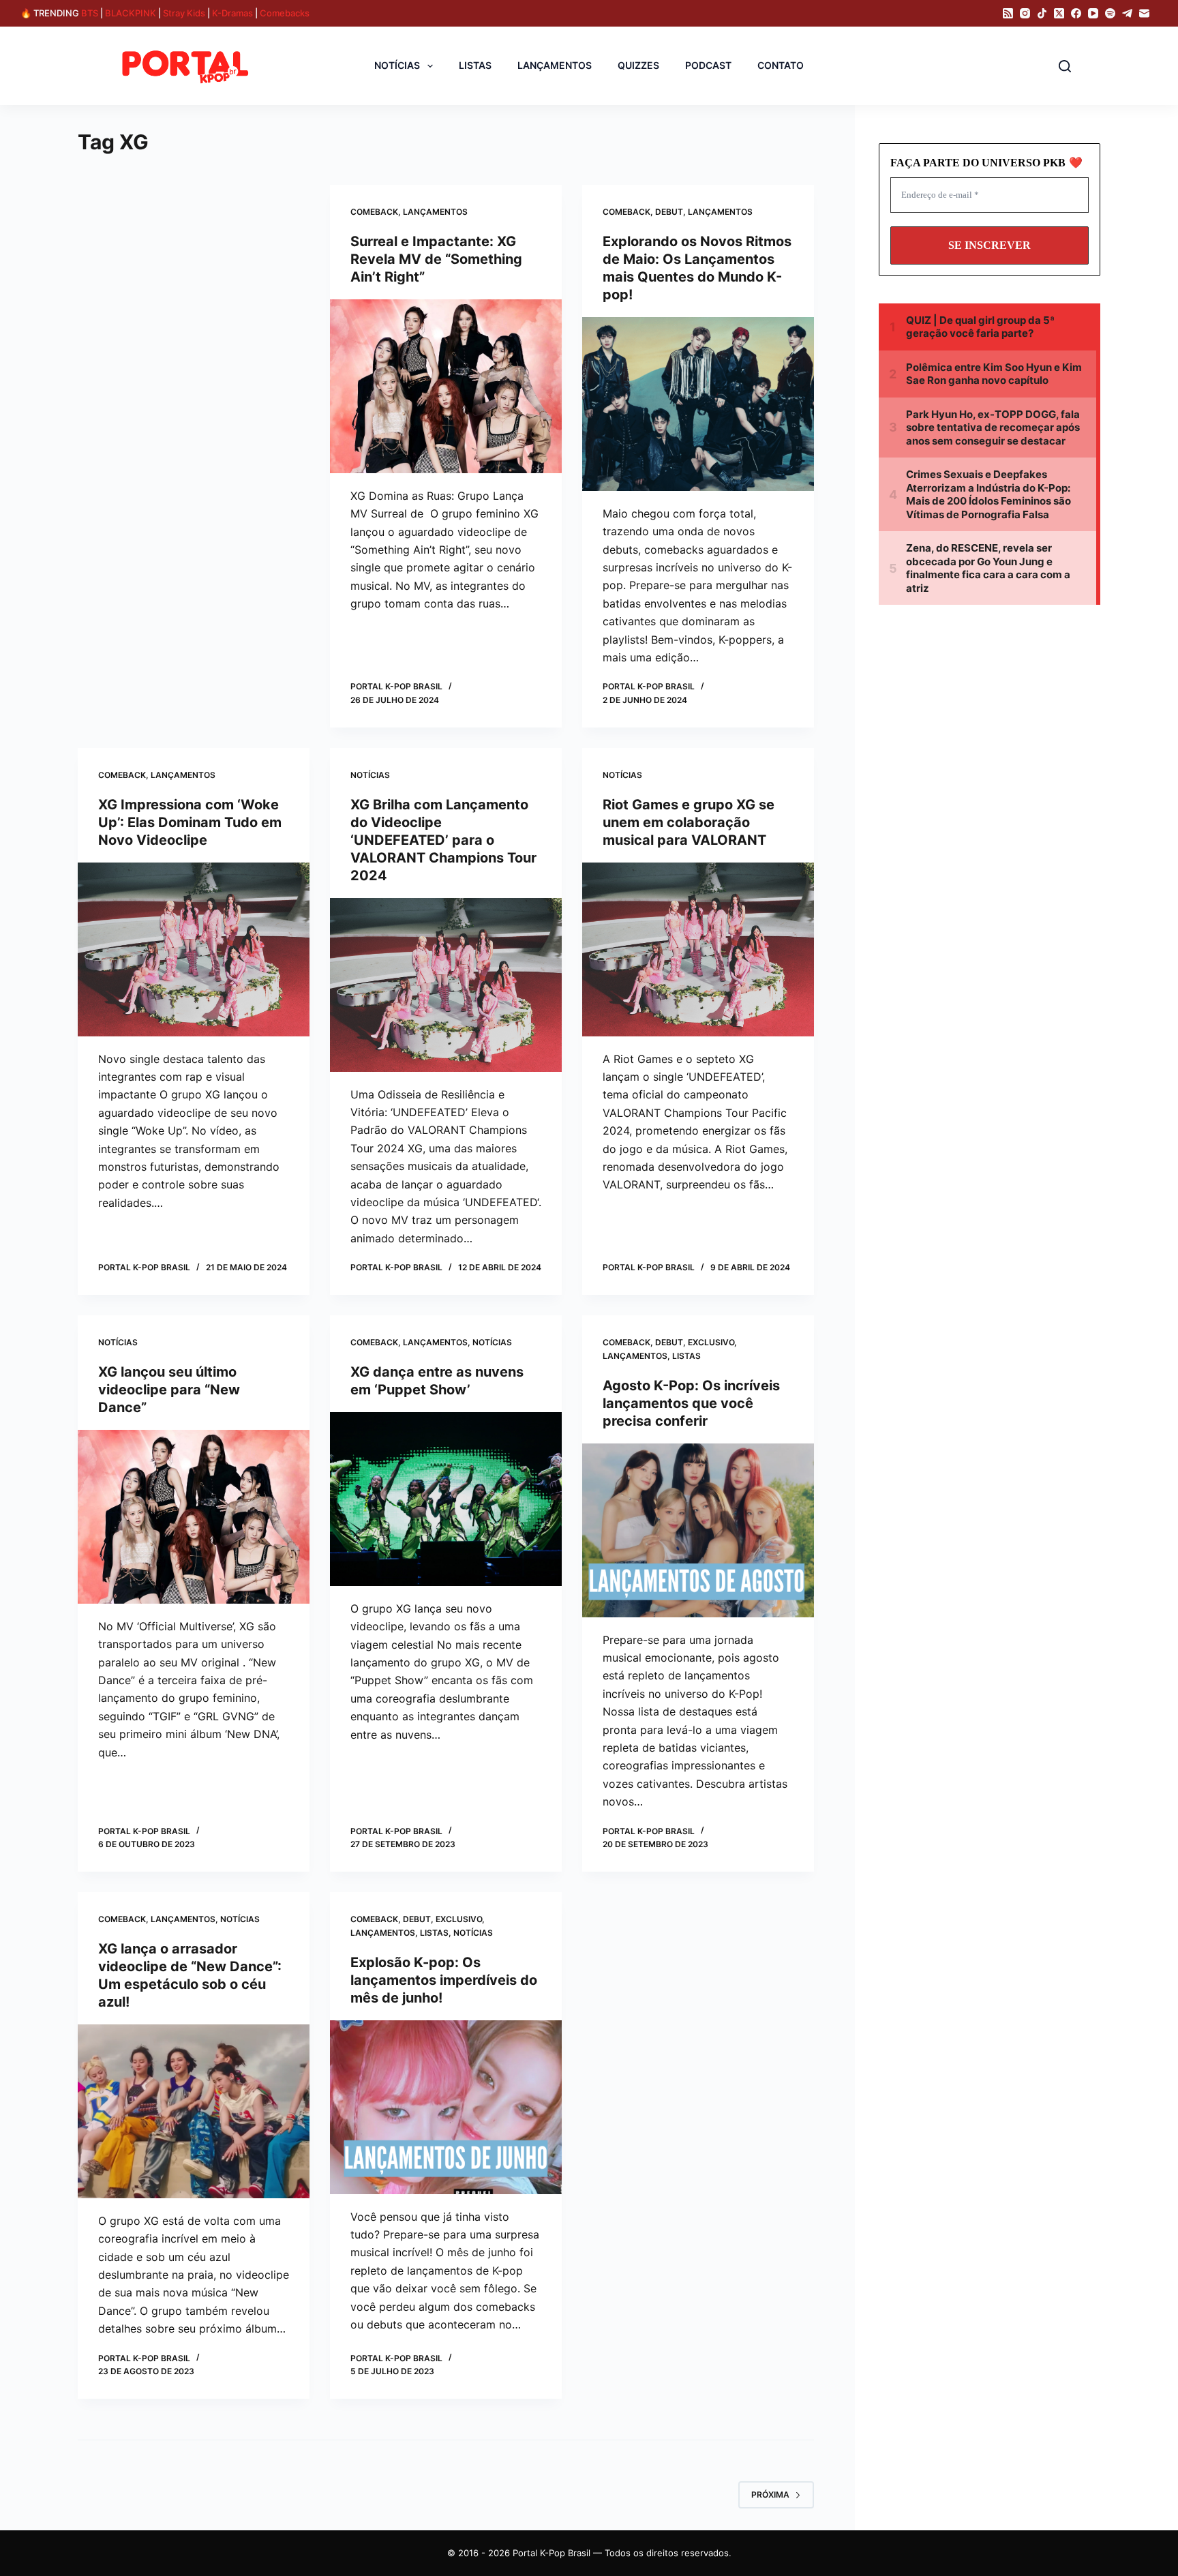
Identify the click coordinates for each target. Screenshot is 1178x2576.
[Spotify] (1110, 13)
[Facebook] (1076, 13)
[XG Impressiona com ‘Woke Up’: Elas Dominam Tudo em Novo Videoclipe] (194, 949)
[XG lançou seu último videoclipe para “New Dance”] (194, 1517)
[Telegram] (1127, 13)
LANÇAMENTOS (555, 65)
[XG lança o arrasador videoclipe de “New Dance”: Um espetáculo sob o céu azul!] (194, 2111)
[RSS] (1008, 13)
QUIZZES (638, 65)
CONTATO (781, 65)
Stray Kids (184, 13)
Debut (669, 212)
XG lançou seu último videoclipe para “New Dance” (169, 1390)
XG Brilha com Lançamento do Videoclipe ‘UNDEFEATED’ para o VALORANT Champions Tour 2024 (443, 840)
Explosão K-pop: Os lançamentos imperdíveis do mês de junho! (444, 1980)
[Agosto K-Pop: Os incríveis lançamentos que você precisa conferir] (698, 1530)
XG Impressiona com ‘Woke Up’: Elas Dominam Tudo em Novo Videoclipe (190, 822)
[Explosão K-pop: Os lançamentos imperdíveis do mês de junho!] (446, 2107)
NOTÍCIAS (397, 65)
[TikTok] (1042, 13)
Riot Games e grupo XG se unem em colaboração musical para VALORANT (689, 822)
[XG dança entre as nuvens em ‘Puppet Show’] (446, 1499)
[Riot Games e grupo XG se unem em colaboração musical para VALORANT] (698, 949)
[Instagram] (1025, 13)
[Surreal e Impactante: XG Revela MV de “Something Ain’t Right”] (446, 386)
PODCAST (708, 65)
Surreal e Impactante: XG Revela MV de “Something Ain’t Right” (436, 259)
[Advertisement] (192, 286)
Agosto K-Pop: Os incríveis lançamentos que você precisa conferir (691, 1403)
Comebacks (285, 13)
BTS (90, 13)
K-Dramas (232, 13)
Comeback (374, 212)
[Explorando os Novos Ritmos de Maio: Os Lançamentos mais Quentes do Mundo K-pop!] (698, 404)
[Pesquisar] (1065, 66)
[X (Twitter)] (1059, 13)
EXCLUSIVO (711, 1342)
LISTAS (475, 65)
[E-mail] (1144, 13)
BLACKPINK (131, 13)
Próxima (770, 2495)
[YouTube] (1093, 13)
